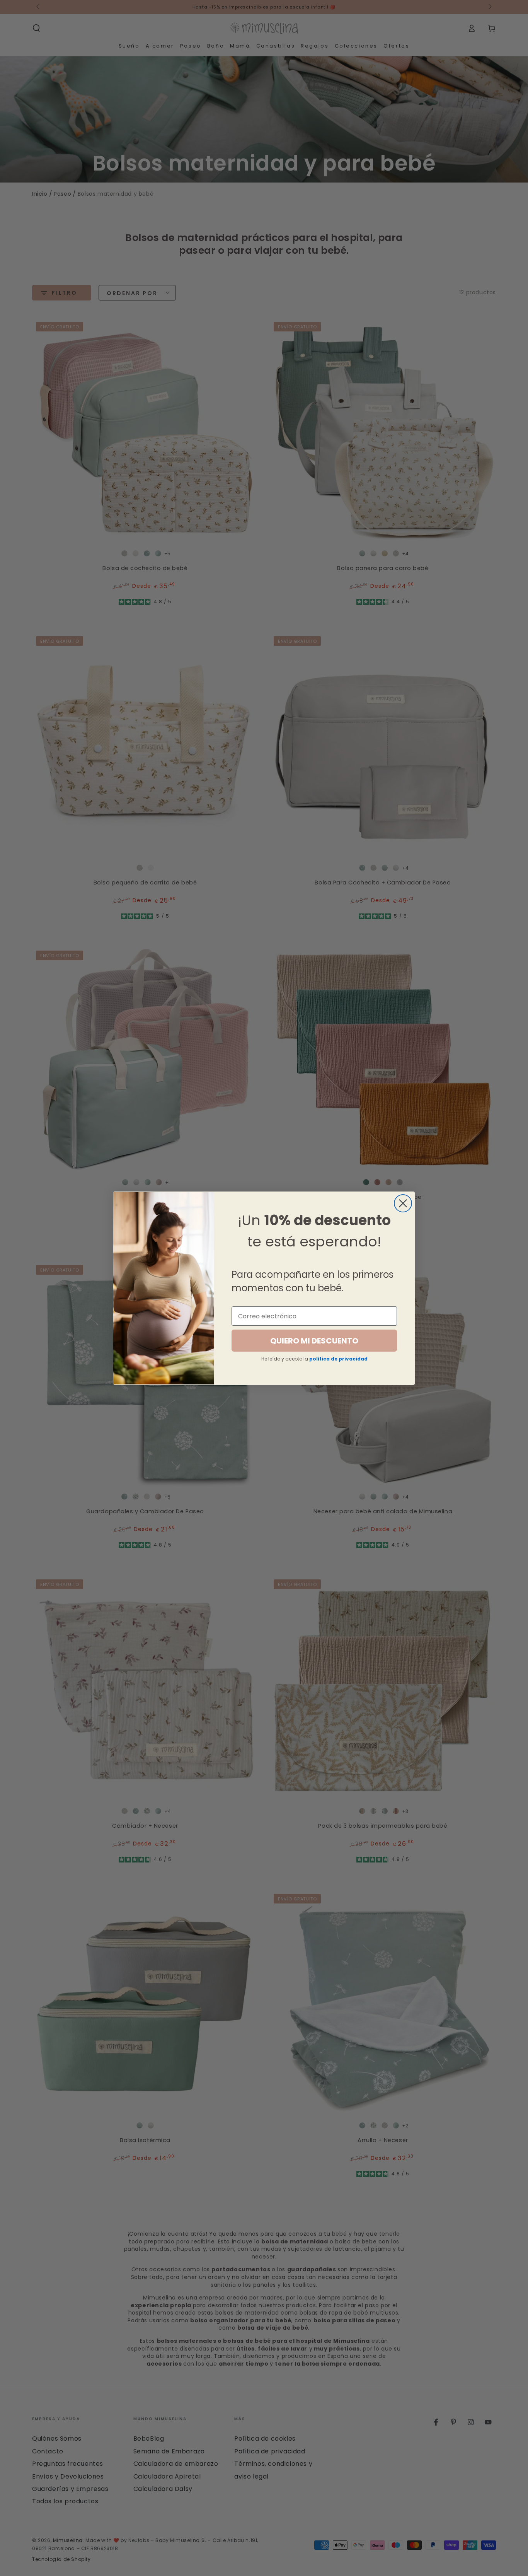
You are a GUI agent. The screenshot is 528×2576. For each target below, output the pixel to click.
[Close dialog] (403, 1203)
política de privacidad (338, 1359)
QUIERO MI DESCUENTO (314, 1341)
